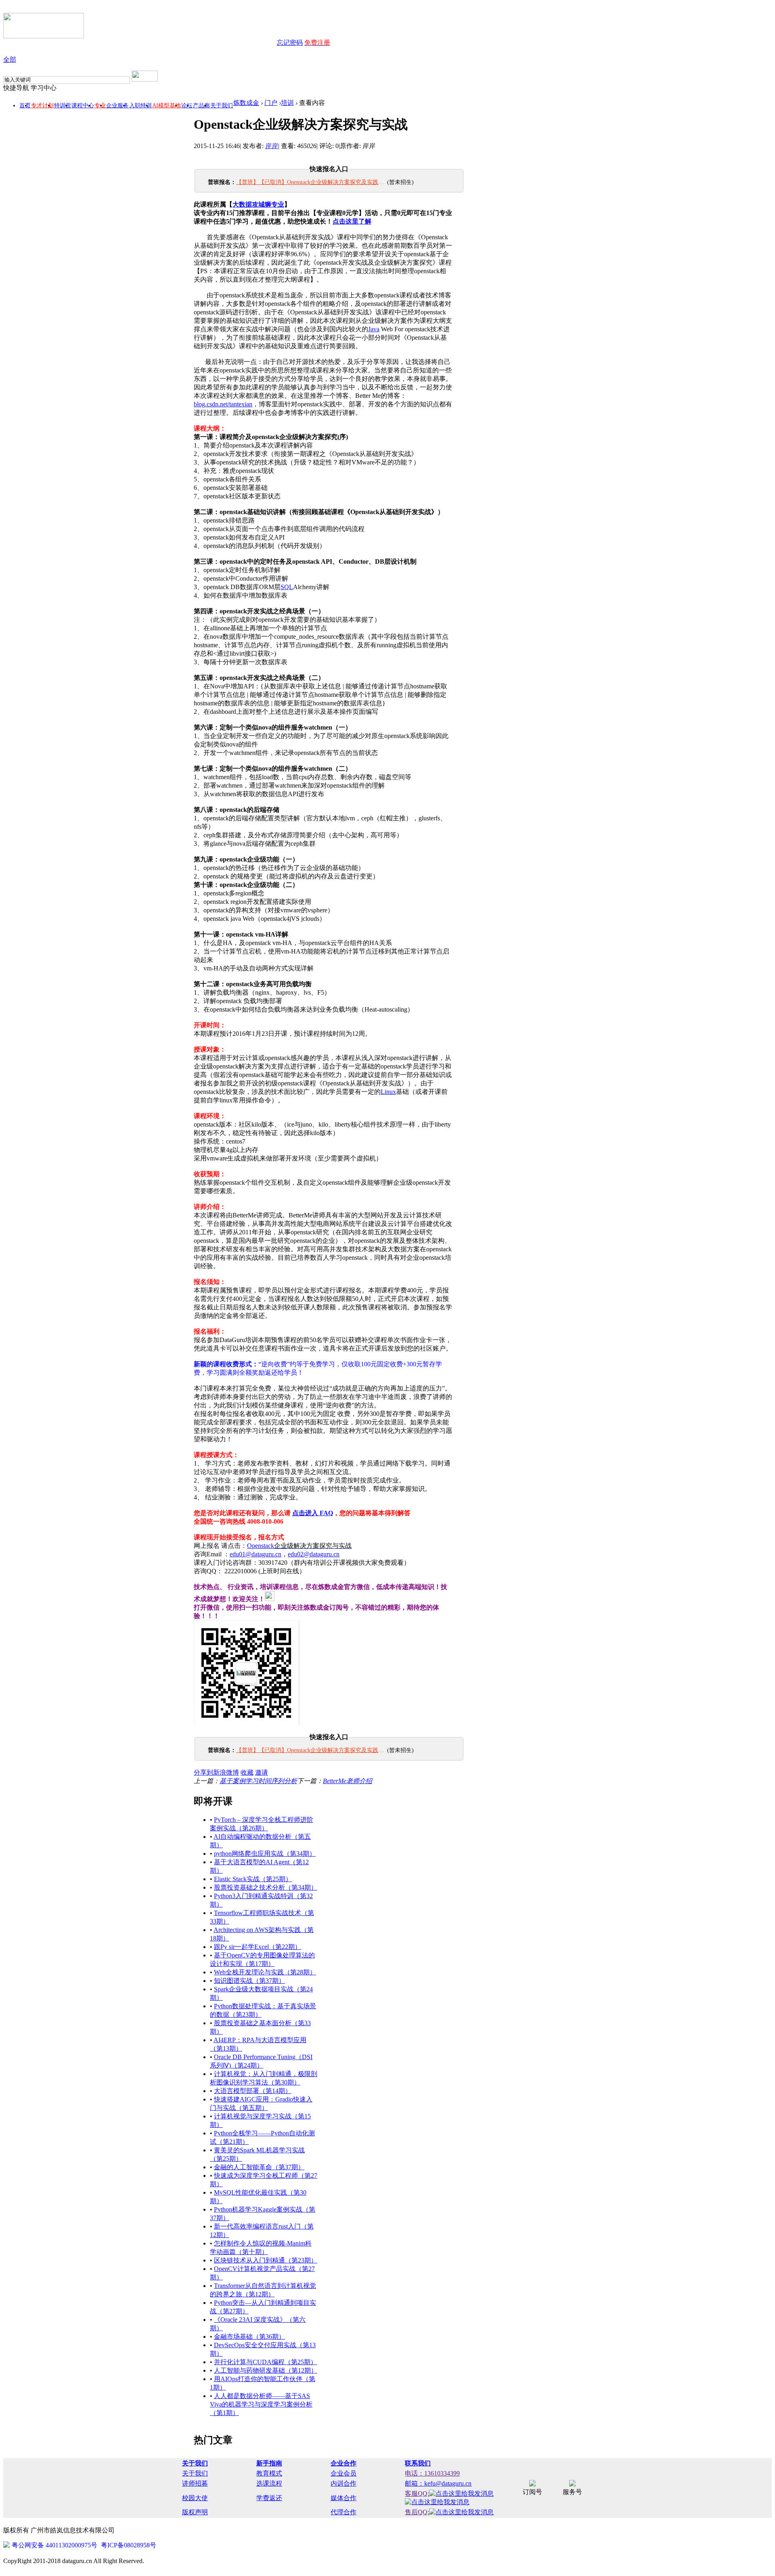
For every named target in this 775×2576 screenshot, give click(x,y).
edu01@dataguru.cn (256, 1554)
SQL (287, 587)
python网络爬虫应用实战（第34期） (265, 1854)
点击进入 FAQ (313, 1513)
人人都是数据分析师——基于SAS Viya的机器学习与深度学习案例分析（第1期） (261, 2404)
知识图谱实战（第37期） (249, 1981)
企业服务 (117, 106)
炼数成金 (246, 103)
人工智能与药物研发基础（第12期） (266, 2370)
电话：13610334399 (432, 2473)
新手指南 (269, 2463)
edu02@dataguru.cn (314, 1554)
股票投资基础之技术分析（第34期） (266, 1887)
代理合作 (344, 2512)
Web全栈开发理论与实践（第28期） (265, 1972)
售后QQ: (417, 2512)
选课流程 (269, 2483)
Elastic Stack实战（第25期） (253, 1879)
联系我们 (418, 2463)
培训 (287, 103)
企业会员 (344, 2473)
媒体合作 (344, 2498)
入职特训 (140, 106)
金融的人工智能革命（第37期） (259, 2167)
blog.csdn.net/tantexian (223, 404)
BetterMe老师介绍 (348, 1781)
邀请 (262, 1772)
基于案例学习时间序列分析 (258, 1781)
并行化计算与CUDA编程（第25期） (265, 2362)
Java (374, 329)
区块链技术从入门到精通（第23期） (266, 2260)
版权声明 (195, 2512)
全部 (10, 60)
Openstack (299, 1546)
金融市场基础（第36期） (249, 2337)
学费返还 (269, 2498)
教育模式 (269, 2473)
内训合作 (344, 2483)
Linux (388, 1092)
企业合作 (344, 2463)
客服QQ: (417, 2493)
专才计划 (42, 106)
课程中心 (83, 106)
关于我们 (222, 106)
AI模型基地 (167, 106)
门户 (271, 103)
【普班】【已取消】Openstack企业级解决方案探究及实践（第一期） (311, 182)
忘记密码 (290, 43)
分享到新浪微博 (216, 1772)
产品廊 (201, 106)
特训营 (63, 106)
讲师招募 (195, 2483)
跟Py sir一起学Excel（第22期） (258, 1947)
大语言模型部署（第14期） (253, 2091)
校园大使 (195, 2498)
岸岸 (272, 146)
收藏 (247, 1772)
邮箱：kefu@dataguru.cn (438, 2483)
